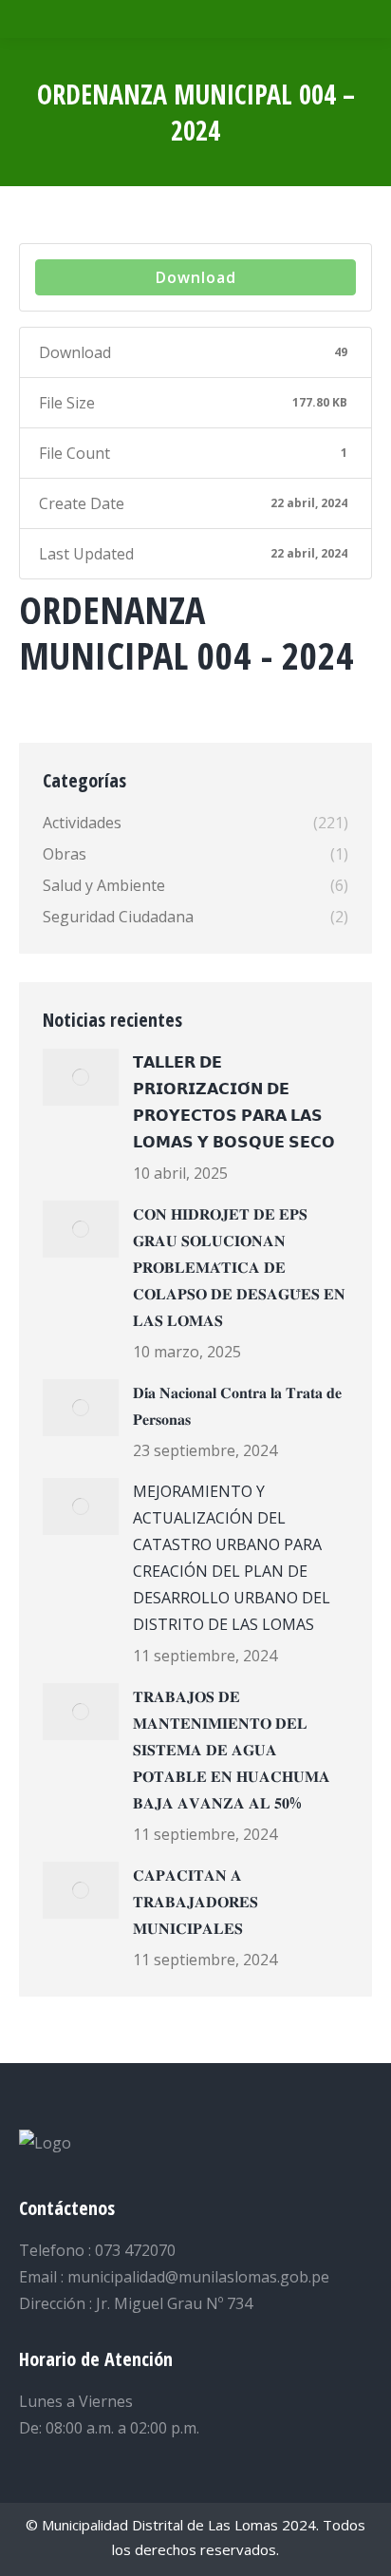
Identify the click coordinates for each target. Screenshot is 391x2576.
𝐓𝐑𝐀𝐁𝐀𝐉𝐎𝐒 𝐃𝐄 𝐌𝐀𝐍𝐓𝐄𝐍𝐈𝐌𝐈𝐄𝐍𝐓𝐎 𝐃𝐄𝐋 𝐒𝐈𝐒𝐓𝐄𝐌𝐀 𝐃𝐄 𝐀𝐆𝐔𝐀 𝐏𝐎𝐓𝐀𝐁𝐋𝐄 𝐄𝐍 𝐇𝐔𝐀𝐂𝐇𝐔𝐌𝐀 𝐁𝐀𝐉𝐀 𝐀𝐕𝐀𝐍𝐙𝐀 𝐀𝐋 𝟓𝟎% (232, 1750)
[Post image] (81, 1077)
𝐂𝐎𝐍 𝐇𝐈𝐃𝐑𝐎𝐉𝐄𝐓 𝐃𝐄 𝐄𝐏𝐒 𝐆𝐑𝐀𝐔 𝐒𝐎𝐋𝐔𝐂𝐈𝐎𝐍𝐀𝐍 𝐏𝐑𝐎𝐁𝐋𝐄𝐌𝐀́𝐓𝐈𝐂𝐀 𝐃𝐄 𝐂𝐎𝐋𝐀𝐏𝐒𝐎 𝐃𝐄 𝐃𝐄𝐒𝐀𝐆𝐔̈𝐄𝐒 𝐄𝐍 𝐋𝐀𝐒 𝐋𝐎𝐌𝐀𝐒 (239, 1267)
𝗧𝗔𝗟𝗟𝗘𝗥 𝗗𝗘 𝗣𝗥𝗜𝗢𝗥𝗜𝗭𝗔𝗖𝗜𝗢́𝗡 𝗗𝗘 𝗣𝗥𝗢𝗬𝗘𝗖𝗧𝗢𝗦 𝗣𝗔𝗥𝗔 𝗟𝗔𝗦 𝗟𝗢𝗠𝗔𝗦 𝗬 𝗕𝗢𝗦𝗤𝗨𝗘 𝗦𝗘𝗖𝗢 (234, 1102)
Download (196, 277)
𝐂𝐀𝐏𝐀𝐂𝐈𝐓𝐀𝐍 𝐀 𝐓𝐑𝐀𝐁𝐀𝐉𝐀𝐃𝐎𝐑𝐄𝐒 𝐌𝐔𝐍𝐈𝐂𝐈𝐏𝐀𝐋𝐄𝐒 (195, 1902)
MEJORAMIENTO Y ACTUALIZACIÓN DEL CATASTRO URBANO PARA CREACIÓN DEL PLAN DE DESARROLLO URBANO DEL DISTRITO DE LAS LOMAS (232, 1558)
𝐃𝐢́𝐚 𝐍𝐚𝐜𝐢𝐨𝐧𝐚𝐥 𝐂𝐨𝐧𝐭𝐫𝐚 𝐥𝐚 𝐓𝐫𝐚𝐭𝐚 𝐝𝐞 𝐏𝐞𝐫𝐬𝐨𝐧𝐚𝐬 (237, 1406)
